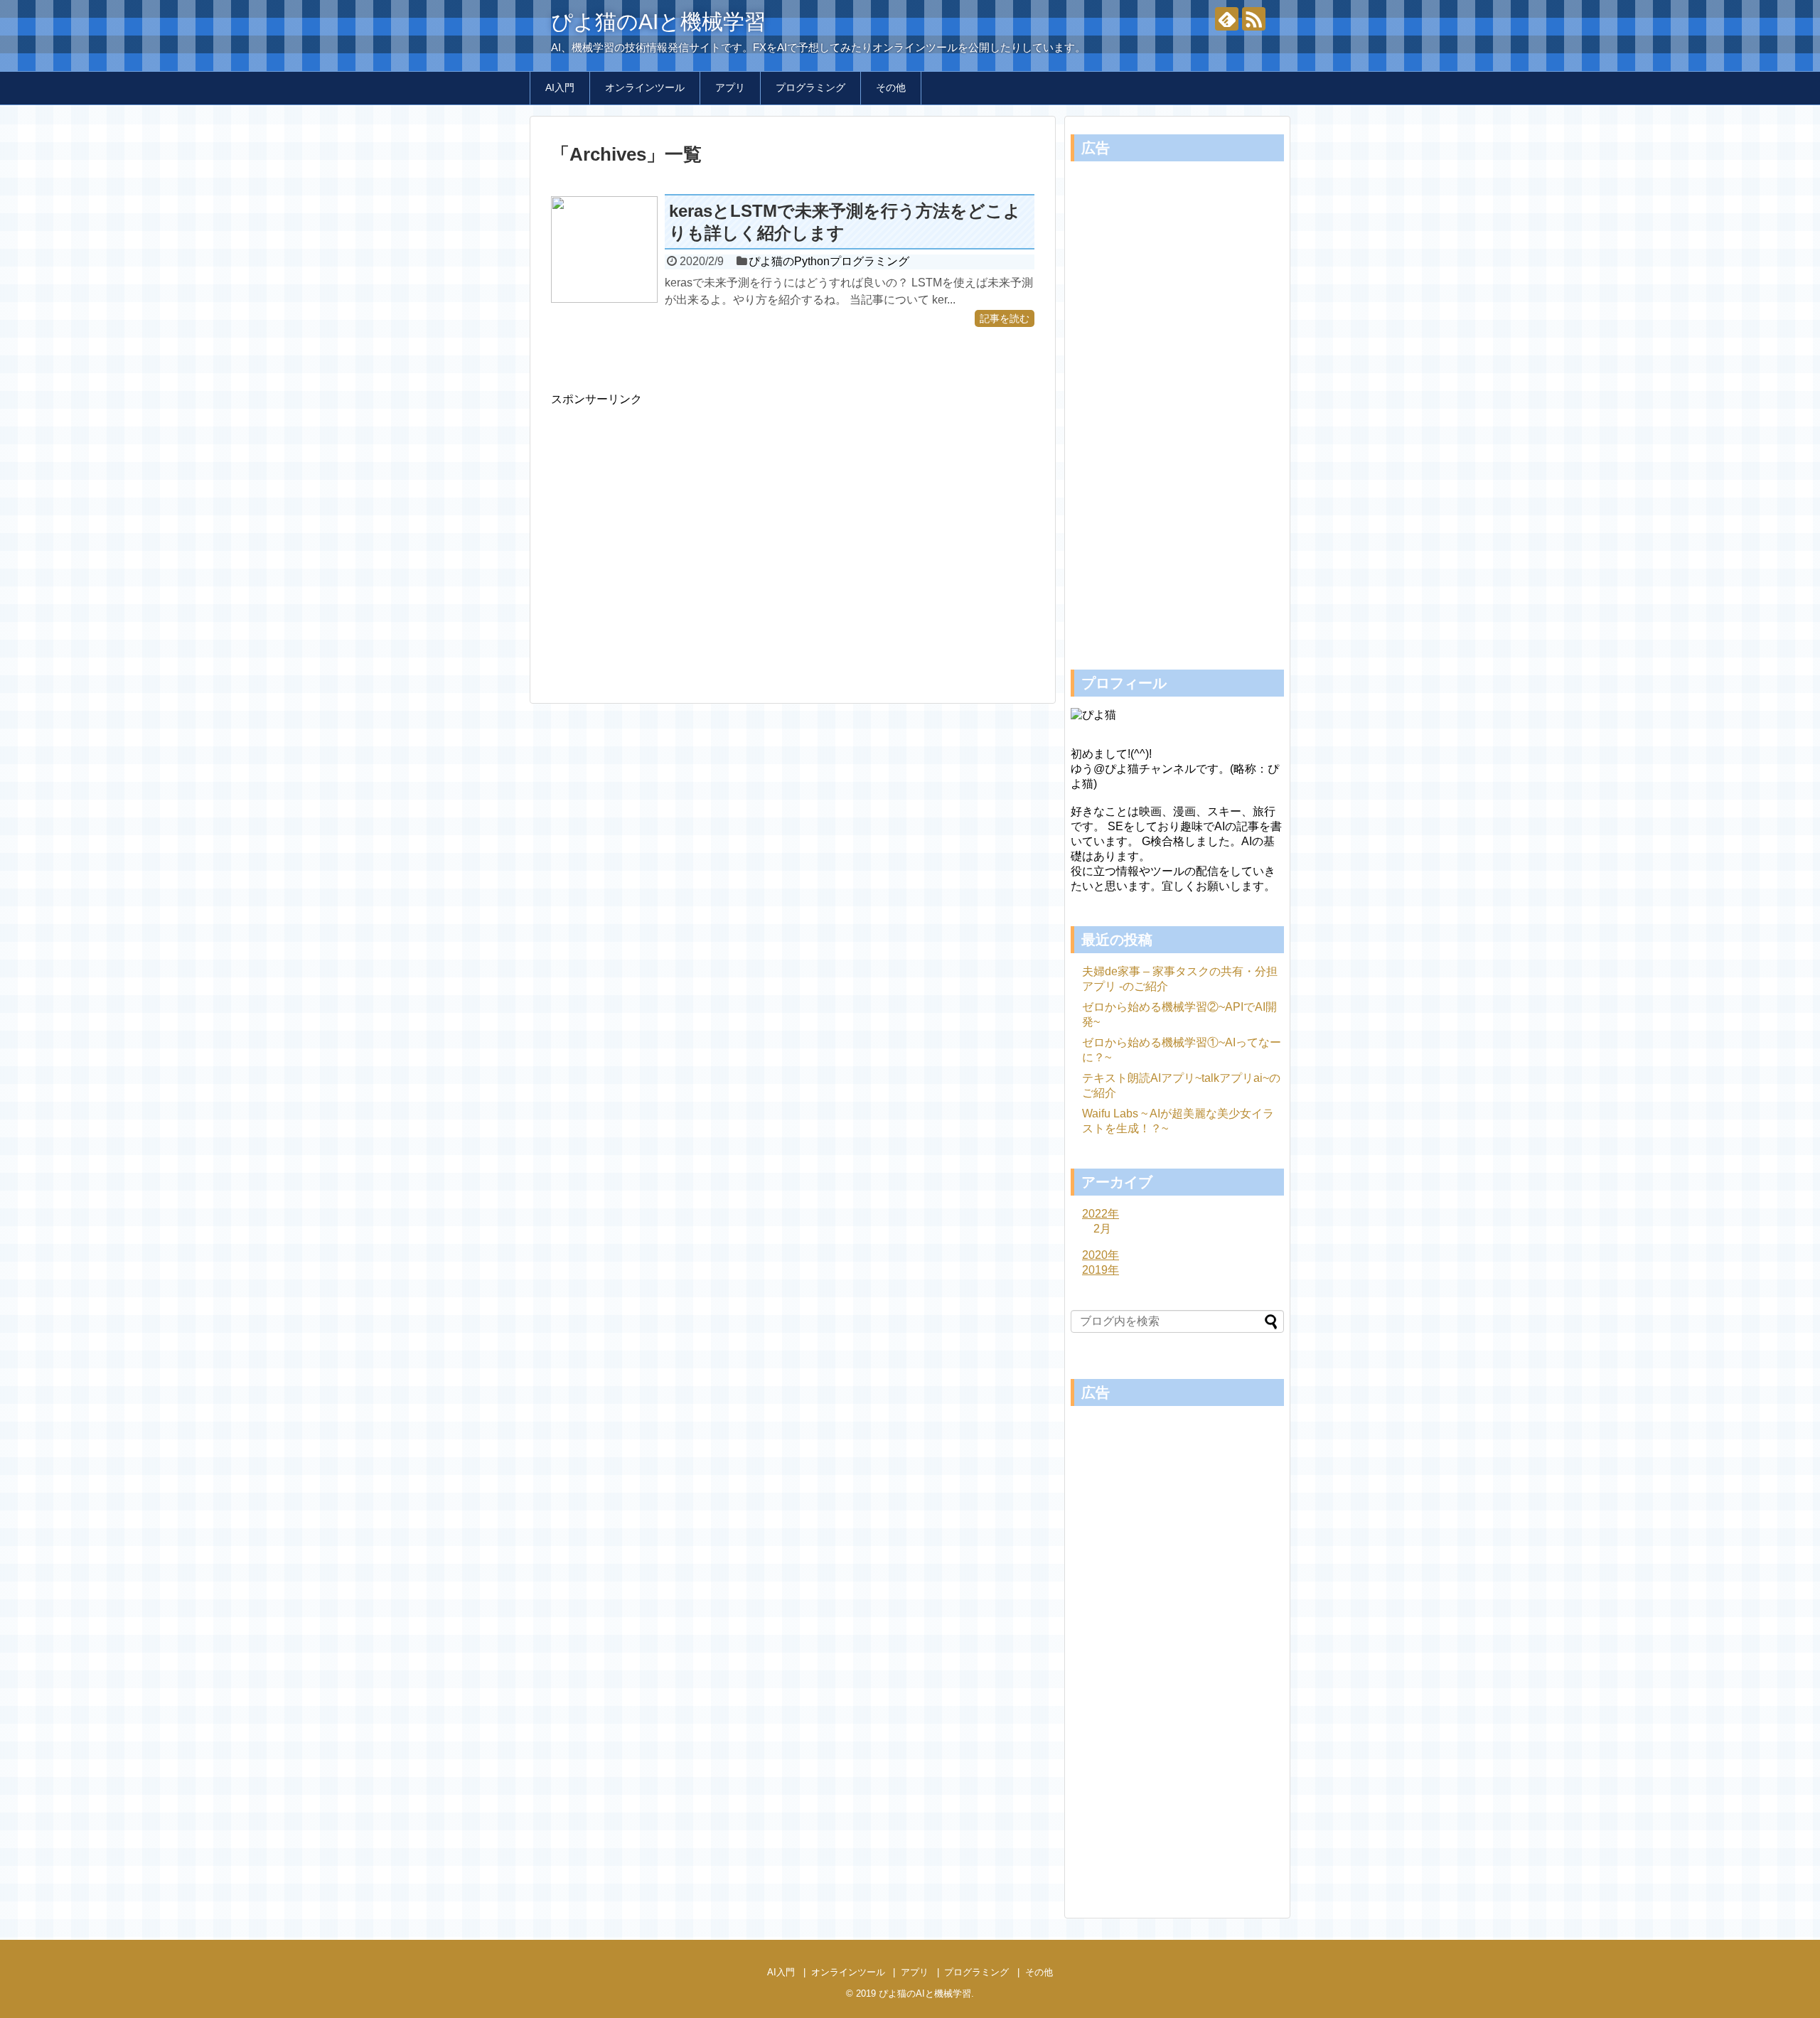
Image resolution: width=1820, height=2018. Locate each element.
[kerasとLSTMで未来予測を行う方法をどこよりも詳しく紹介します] (604, 249)
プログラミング (810, 87)
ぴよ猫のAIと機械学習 (658, 22)
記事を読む (1005, 318)
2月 (1102, 1229)
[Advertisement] (670, 544)
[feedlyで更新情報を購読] (1227, 19)
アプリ (730, 87)
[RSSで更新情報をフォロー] (1254, 19)
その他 (891, 87)
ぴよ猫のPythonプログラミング (829, 261)
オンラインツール (645, 87)
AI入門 (560, 87)
